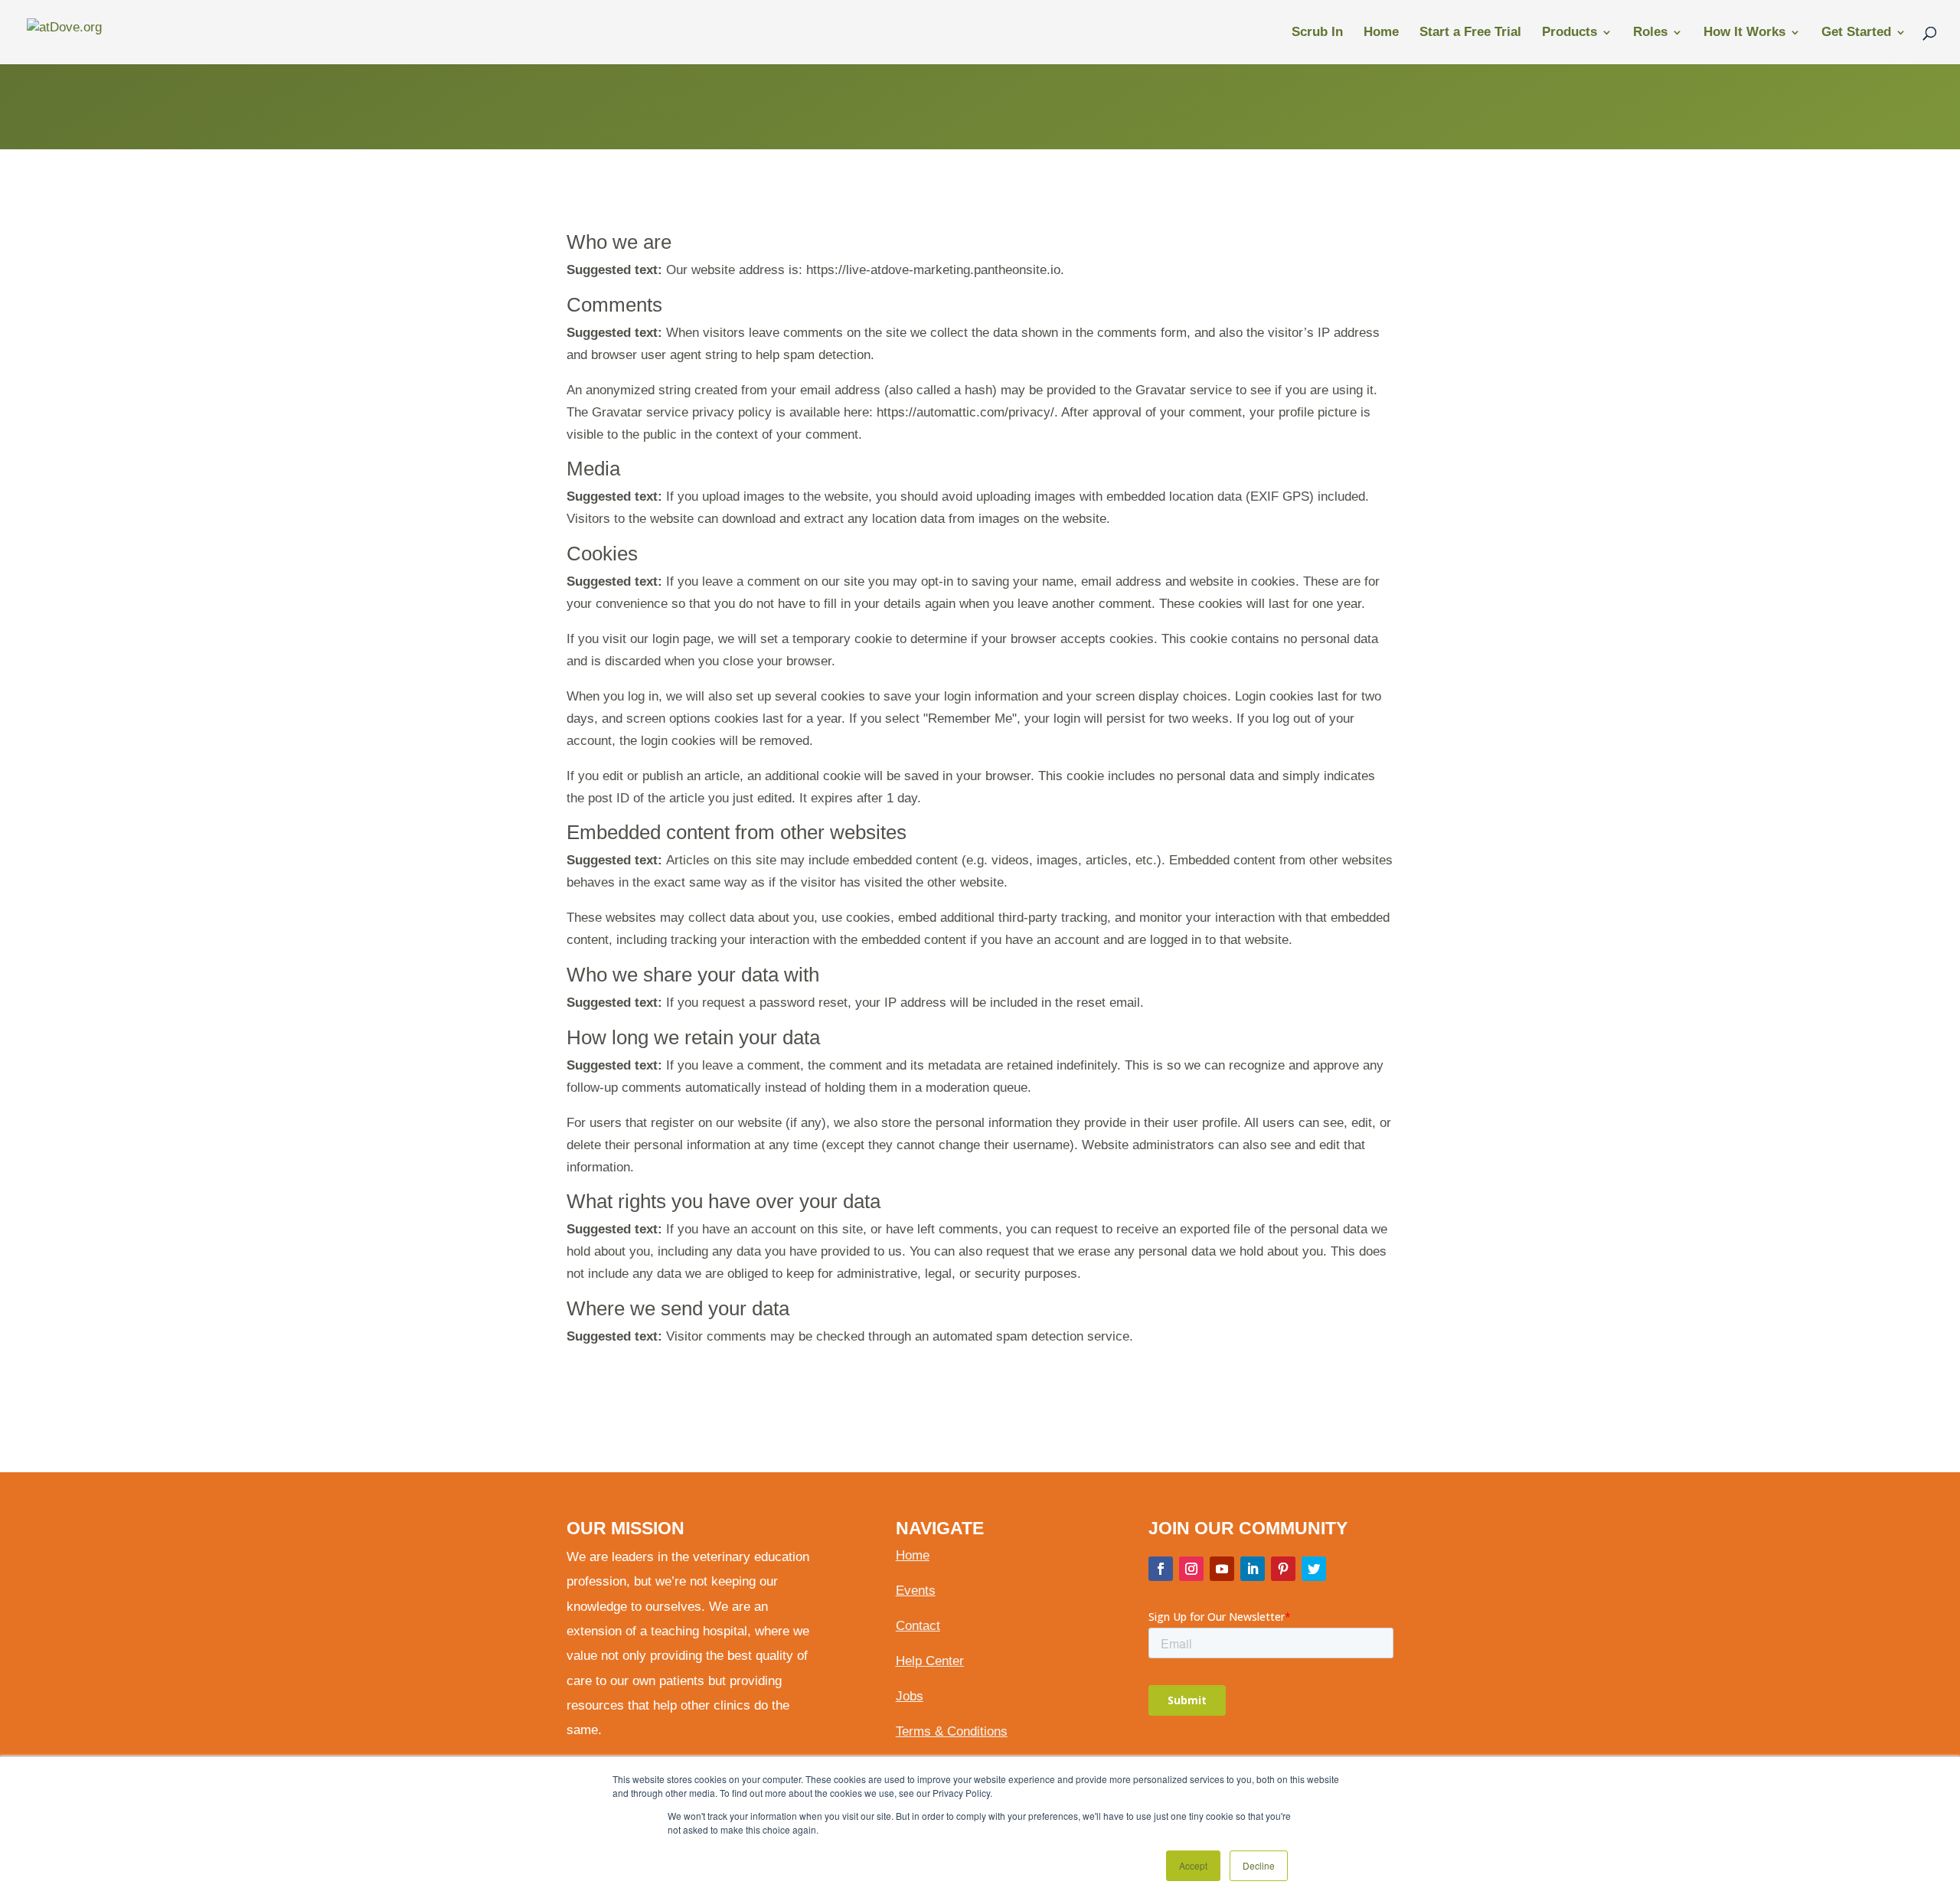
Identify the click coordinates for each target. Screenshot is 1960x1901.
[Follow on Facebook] (1161, 1569)
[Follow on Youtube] (1222, 1569)
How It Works (1744, 33)
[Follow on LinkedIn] (1253, 1569)
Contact (918, 1626)
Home (1381, 33)
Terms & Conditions (952, 1731)
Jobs (910, 1696)
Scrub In (1317, 33)
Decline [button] (1259, 1865)
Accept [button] (1193, 1865)
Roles (1650, 33)
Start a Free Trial (1470, 33)
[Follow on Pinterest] (1283, 1569)
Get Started (1856, 33)
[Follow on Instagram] (1191, 1569)
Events (916, 1591)
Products (1570, 33)
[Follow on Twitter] (1314, 1569)
